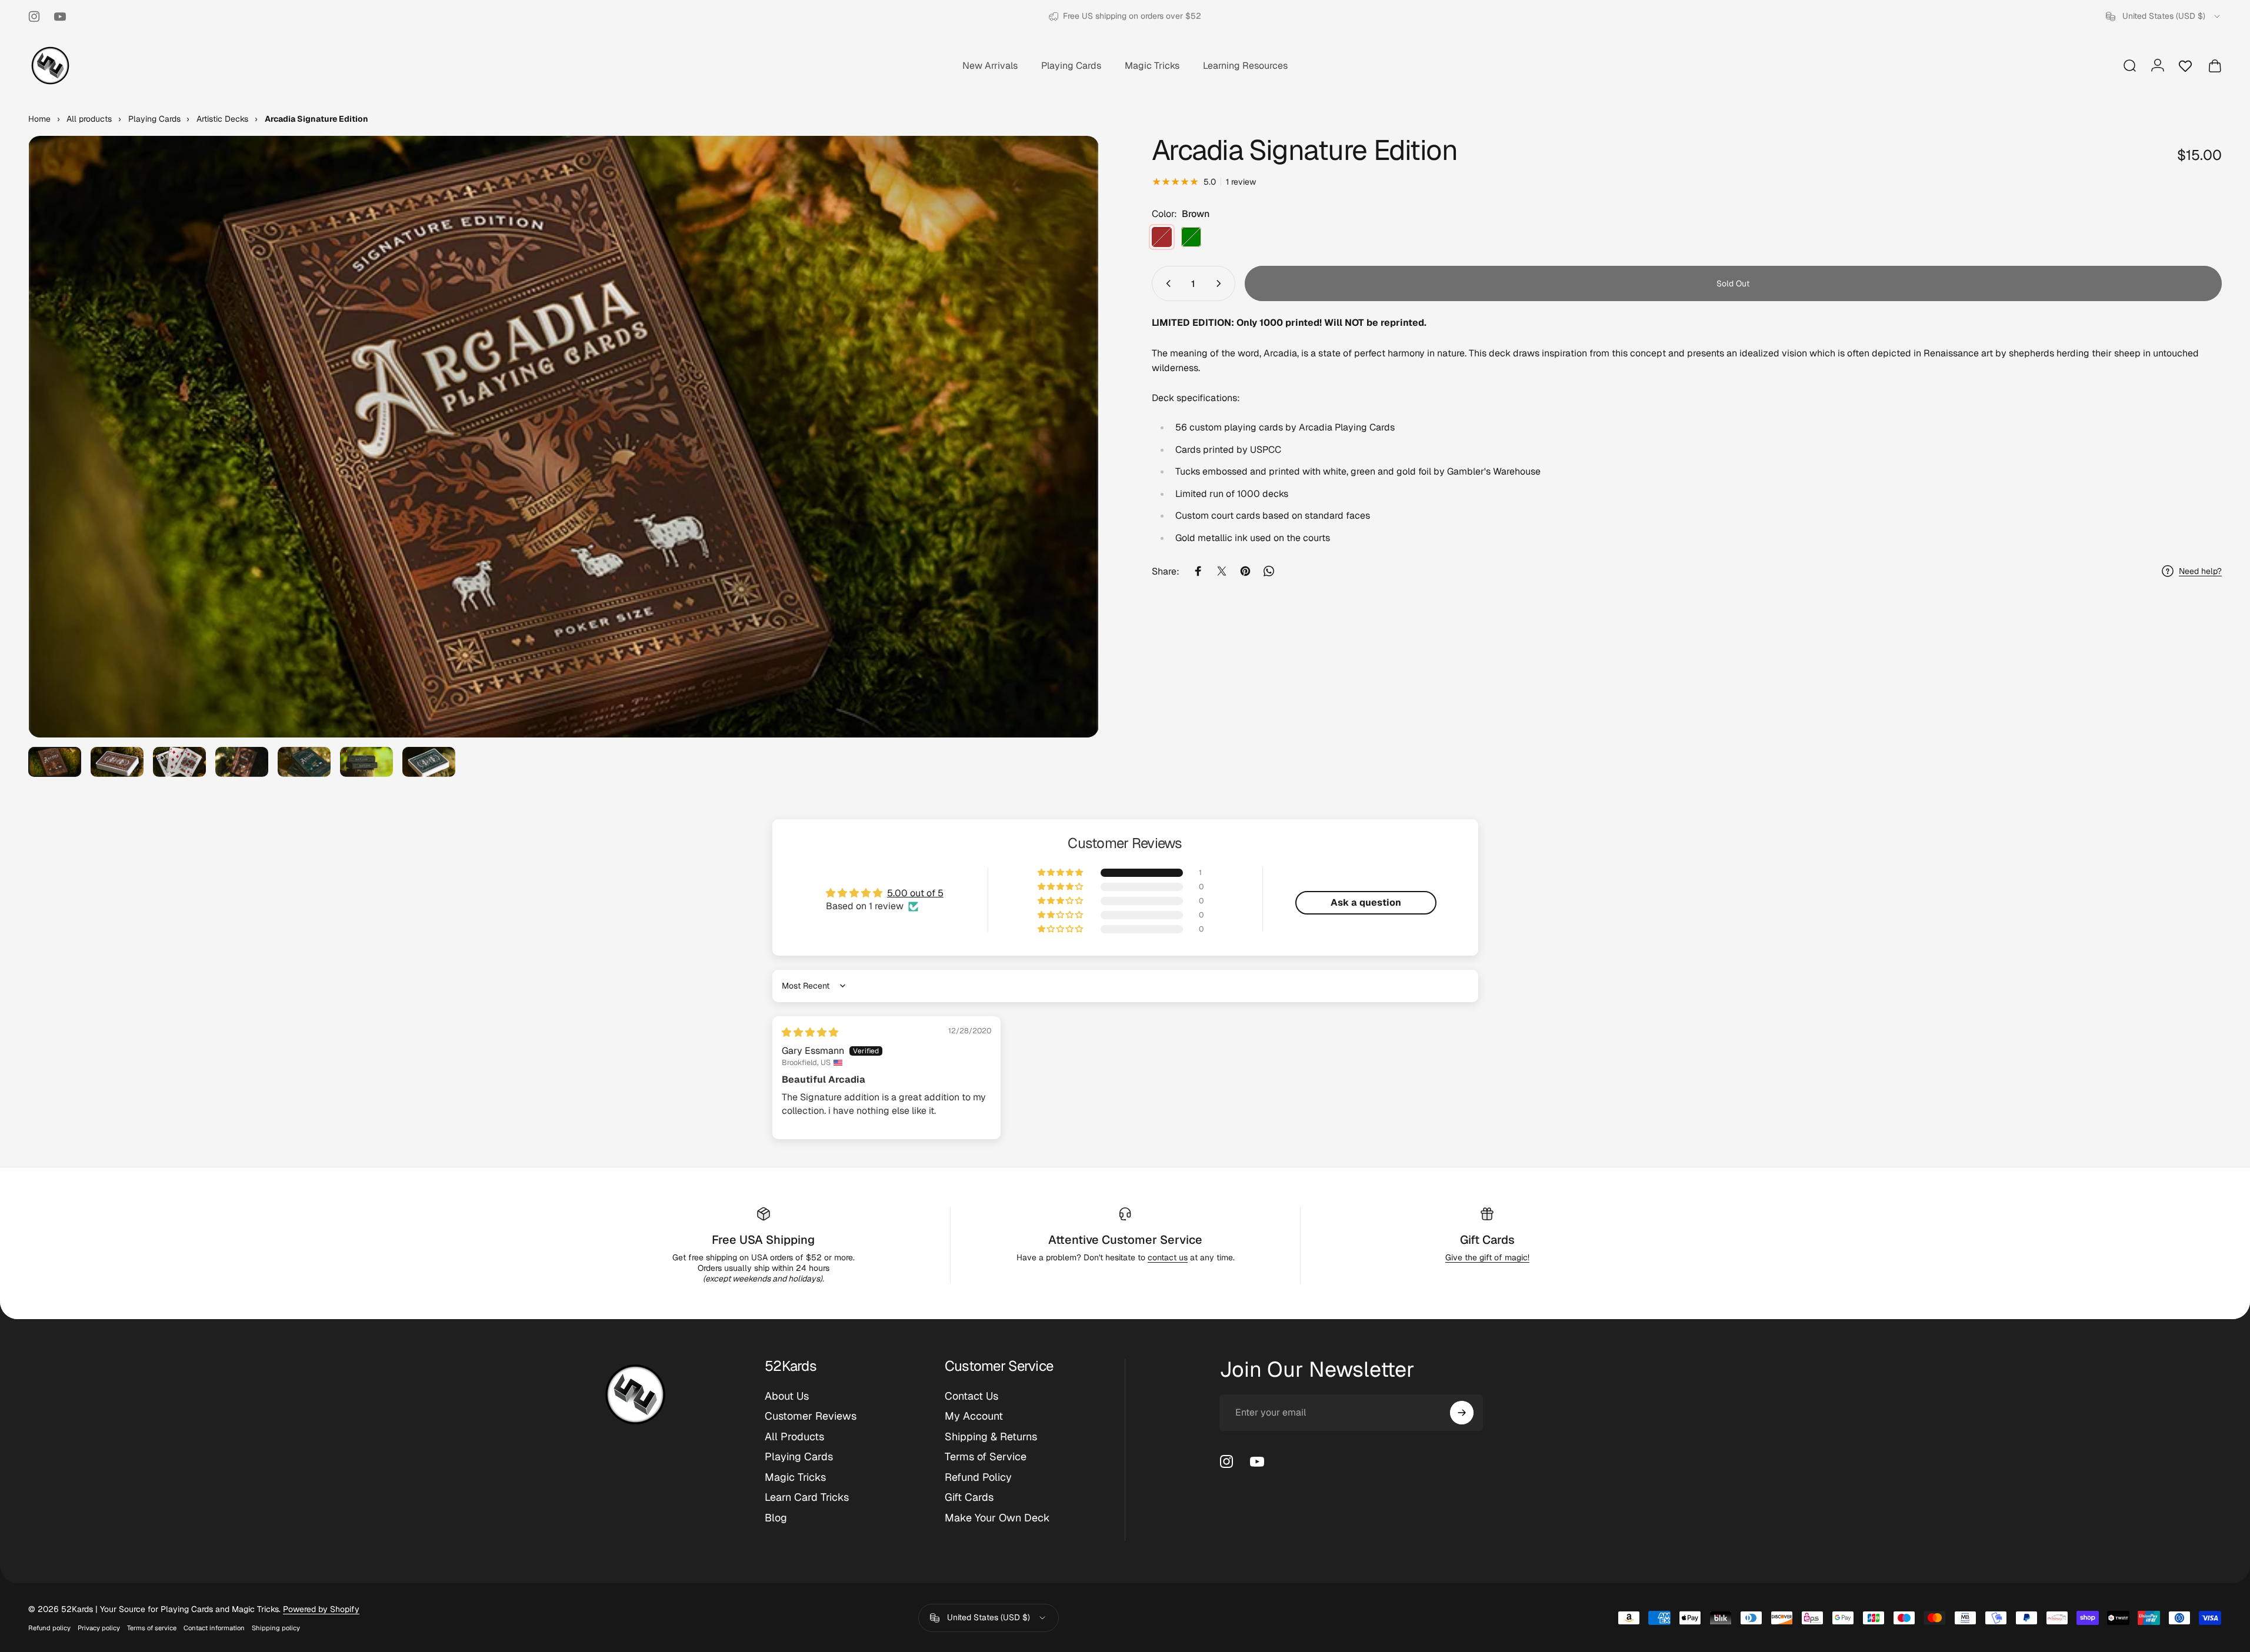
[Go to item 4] (242, 762)
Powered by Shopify (321, 1609)
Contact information (214, 1628)
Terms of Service (986, 1457)
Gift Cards (1487, 1240)
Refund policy (49, 1628)
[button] (1061, 873)
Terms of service (152, 1628)
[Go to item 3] (179, 762)
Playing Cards (799, 1457)
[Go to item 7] (429, 762)
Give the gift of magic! (1487, 1257)
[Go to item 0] (55, 762)
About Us (787, 1396)
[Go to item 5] (304, 762)
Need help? (2200, 571)
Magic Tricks (795, 1477)
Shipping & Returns (991, 1437)
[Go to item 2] (117, 762)
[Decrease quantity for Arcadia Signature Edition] (1166, 283)
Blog (776, 1518)
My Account (974, 1417)
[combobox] (2164, 16)
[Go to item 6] (366, 762)
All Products (794, 1437)
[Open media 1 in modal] (564, 437)
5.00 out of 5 (915, 893)
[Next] (1068, 465)
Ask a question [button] (1366, 902)
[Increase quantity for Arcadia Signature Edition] (1221, 283)
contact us (1168, 1257)
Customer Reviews (811, 1417)
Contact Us (971, 1396)
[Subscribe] (1462, 1413)
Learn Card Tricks (807, 1498)
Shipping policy (276, 1628)
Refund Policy (978, 1477)
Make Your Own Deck (997, 1518)
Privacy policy (99, 1628)
